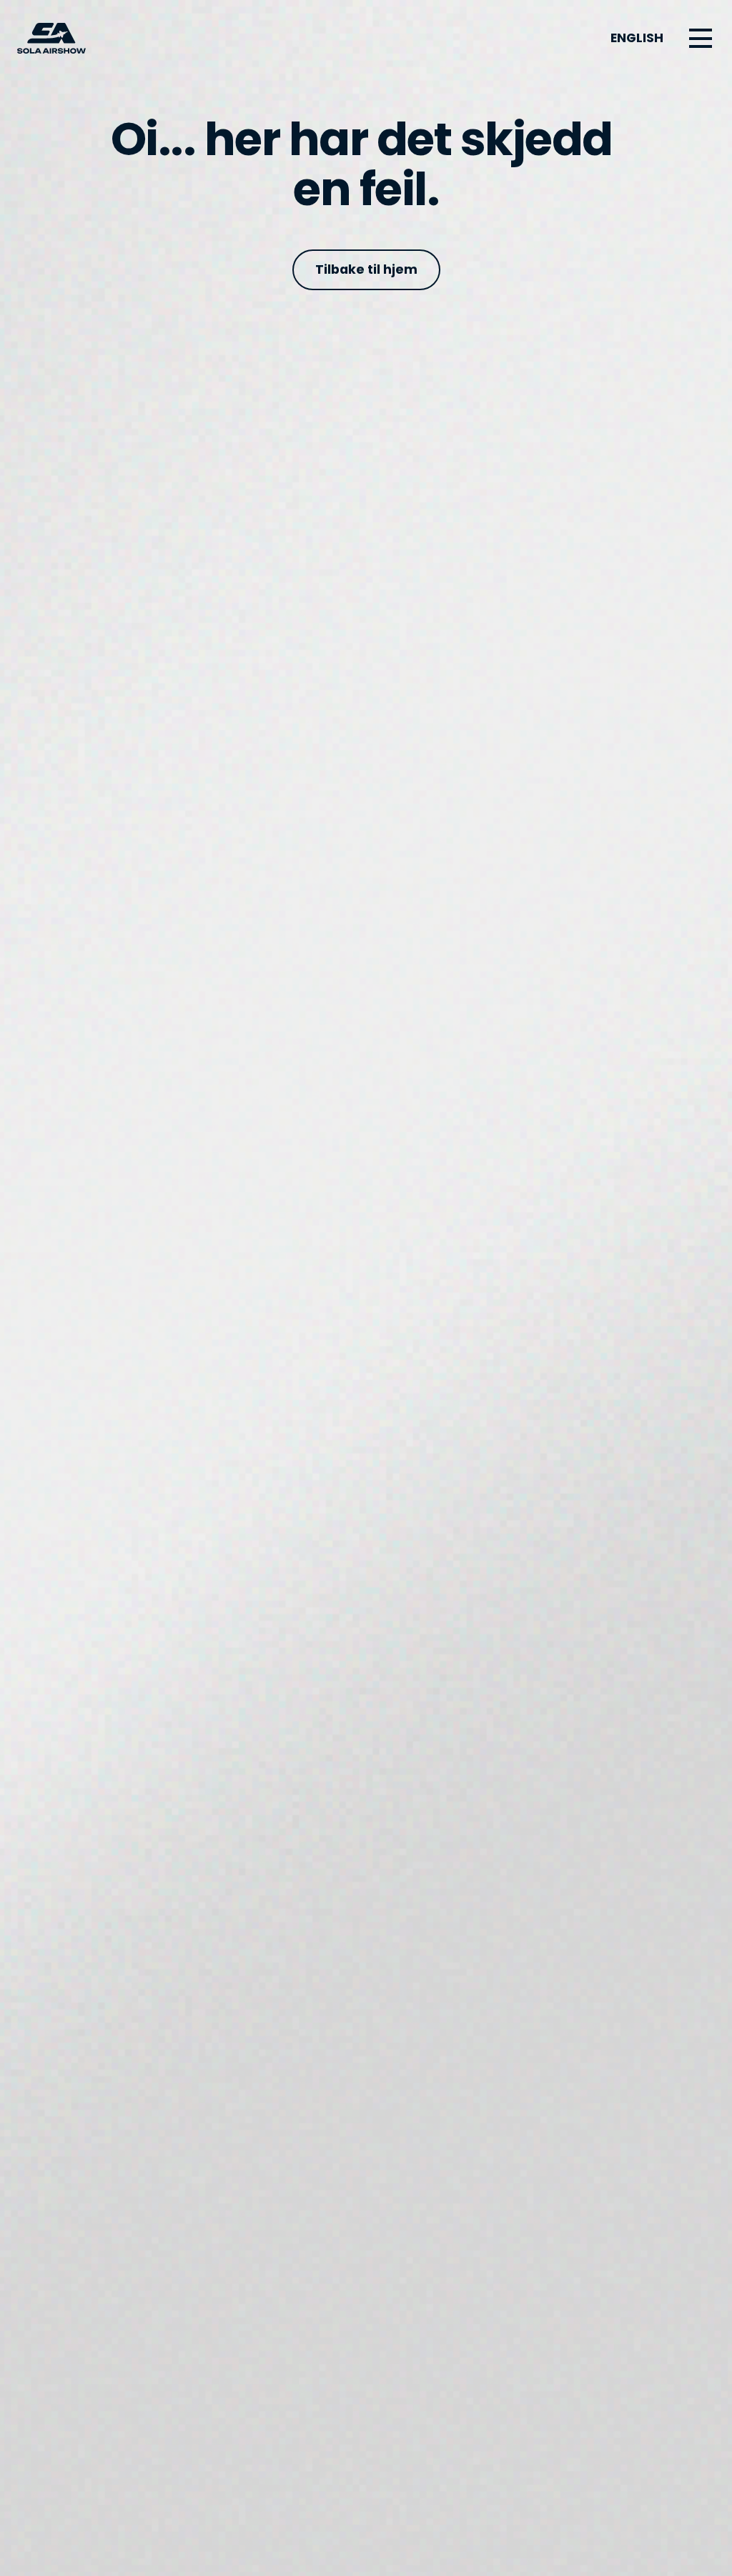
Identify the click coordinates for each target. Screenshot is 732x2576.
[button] (701, 39)
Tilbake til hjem (366, 269)
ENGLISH (637, 38)
